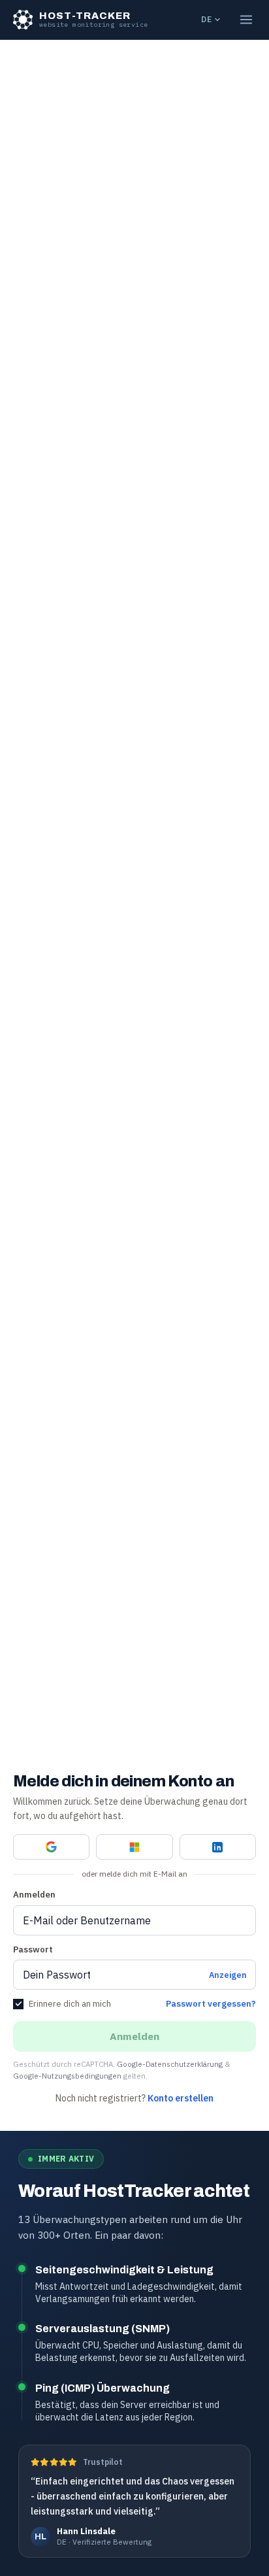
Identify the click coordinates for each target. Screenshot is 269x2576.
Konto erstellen (181, 2098)
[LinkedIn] (218, 1847)
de (206, 19)
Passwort (33, 1949)
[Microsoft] (134, 1847)
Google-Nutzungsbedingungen (67, 2076)
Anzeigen (228, 1975)
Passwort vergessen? (211, 2004)
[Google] (51, 1847)
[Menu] (246, 20)
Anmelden (34, 1895)
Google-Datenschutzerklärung (170, 2064)
